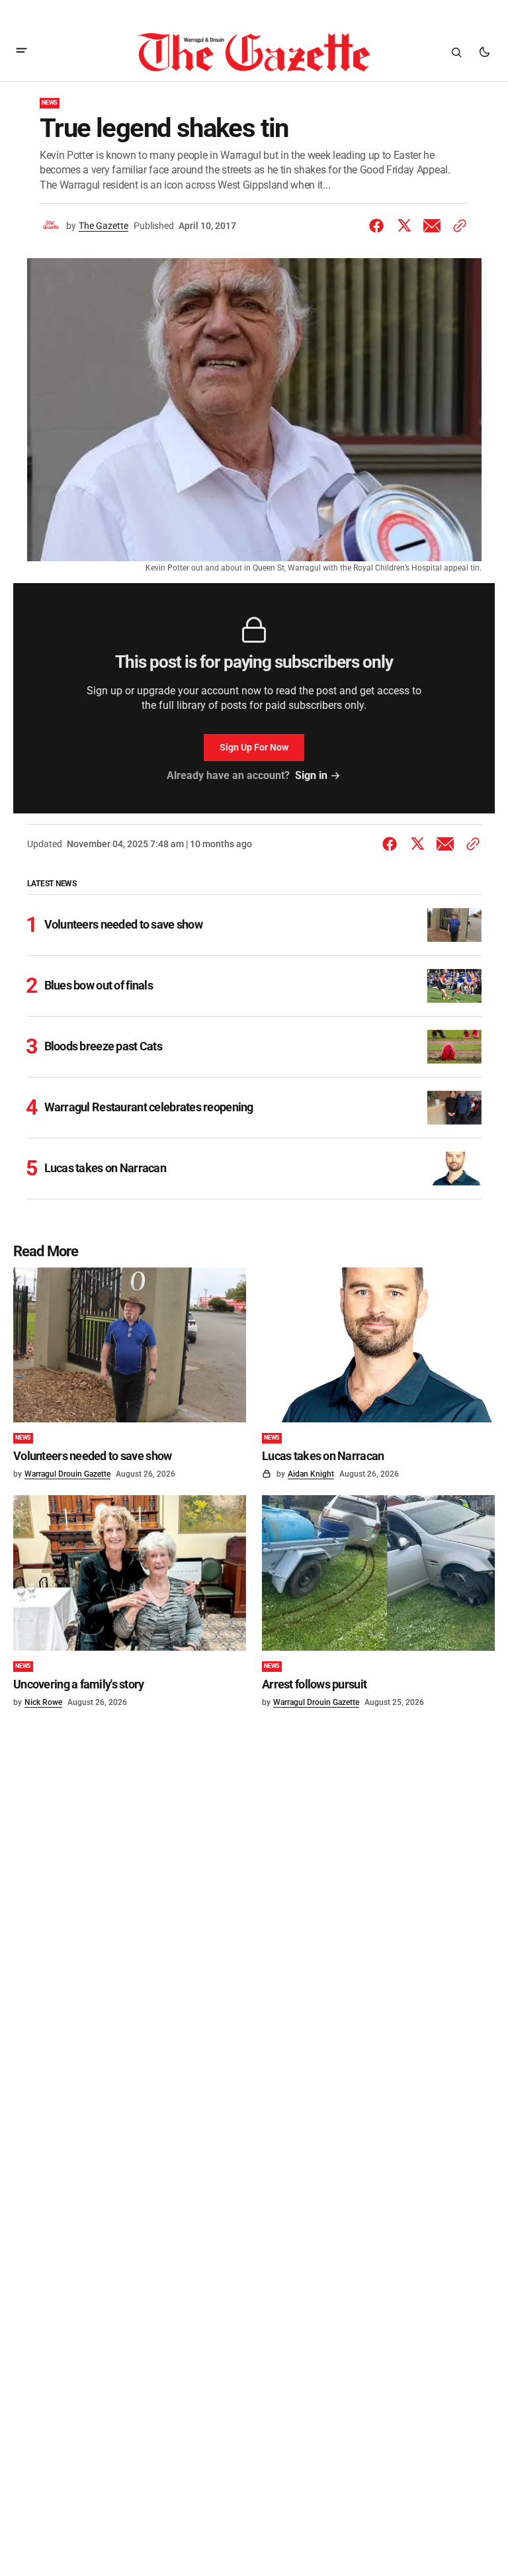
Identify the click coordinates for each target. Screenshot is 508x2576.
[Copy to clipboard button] (457, 226)
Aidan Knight (311, 1474)
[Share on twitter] (404, 226)
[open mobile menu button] (21, 52)
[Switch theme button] (484, 52)
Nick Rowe (43, 1702)
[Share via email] (432, 226)
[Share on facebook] (379, 226)
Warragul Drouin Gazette (67, 1474)
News (50, 103)
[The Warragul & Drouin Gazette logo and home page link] (254, 52)
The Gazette (104, 226)
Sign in (311, 775)
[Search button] (456, 52)
